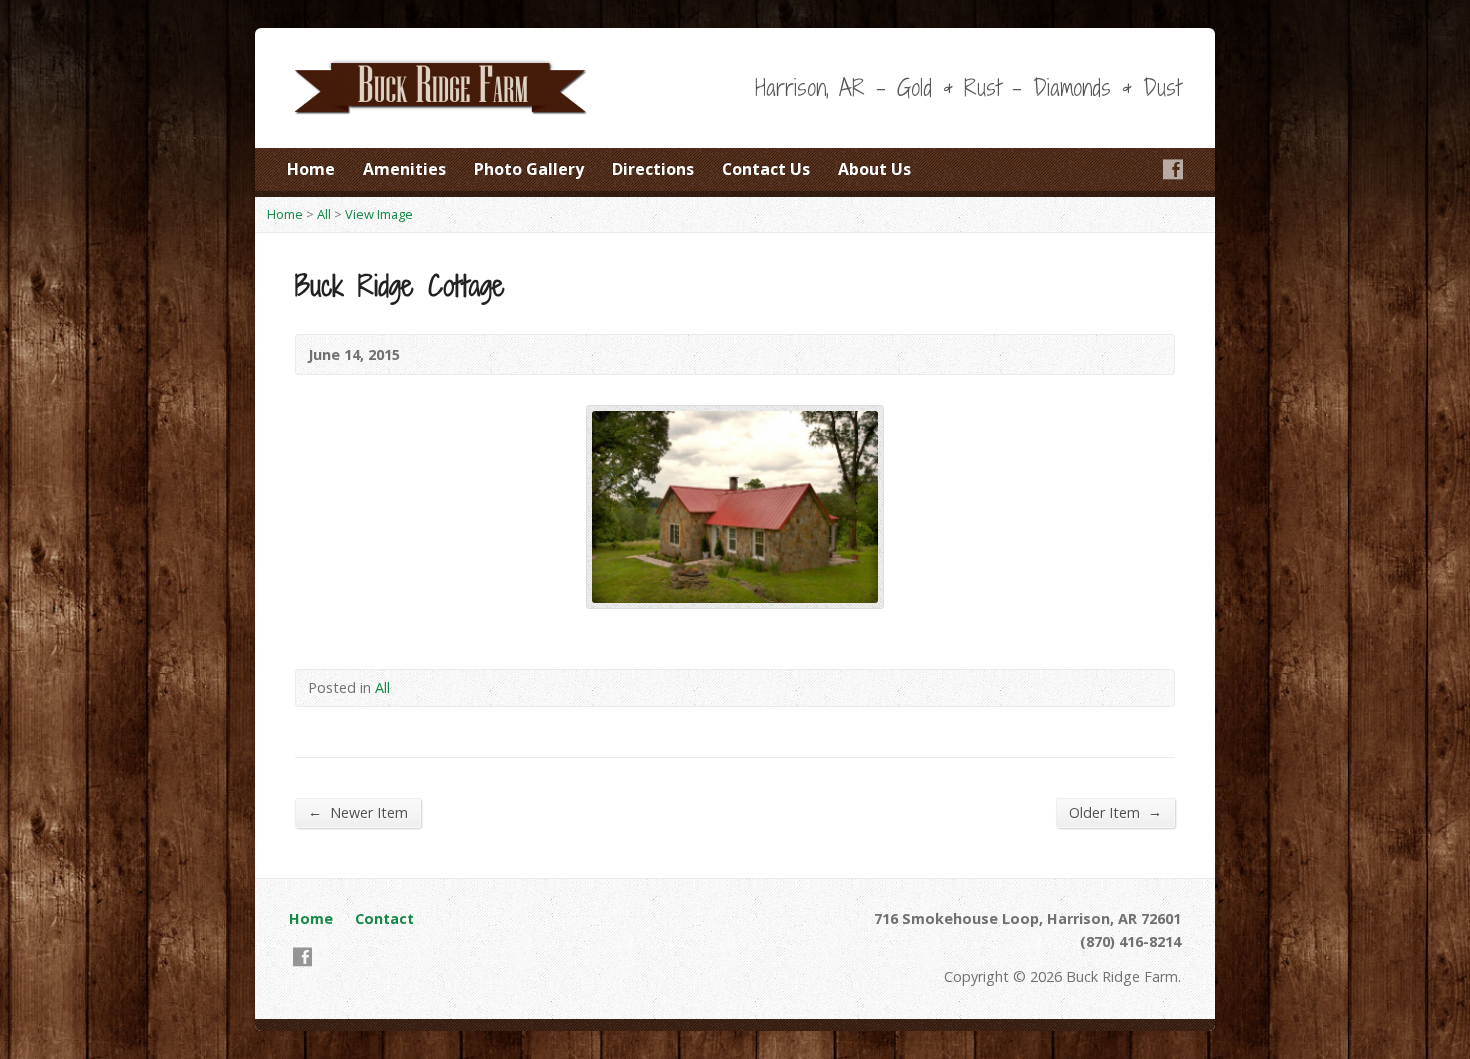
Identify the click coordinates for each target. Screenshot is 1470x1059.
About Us (874, 169)
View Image (379, 214)
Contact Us (766, 169)
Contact (384, 918)
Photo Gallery (529, 169)
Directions (653, 169)
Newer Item (358, 812)
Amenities (404, 169)
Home (311, 169)
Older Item (1115, 812)
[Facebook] (1173, 169)
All (324, 214)
